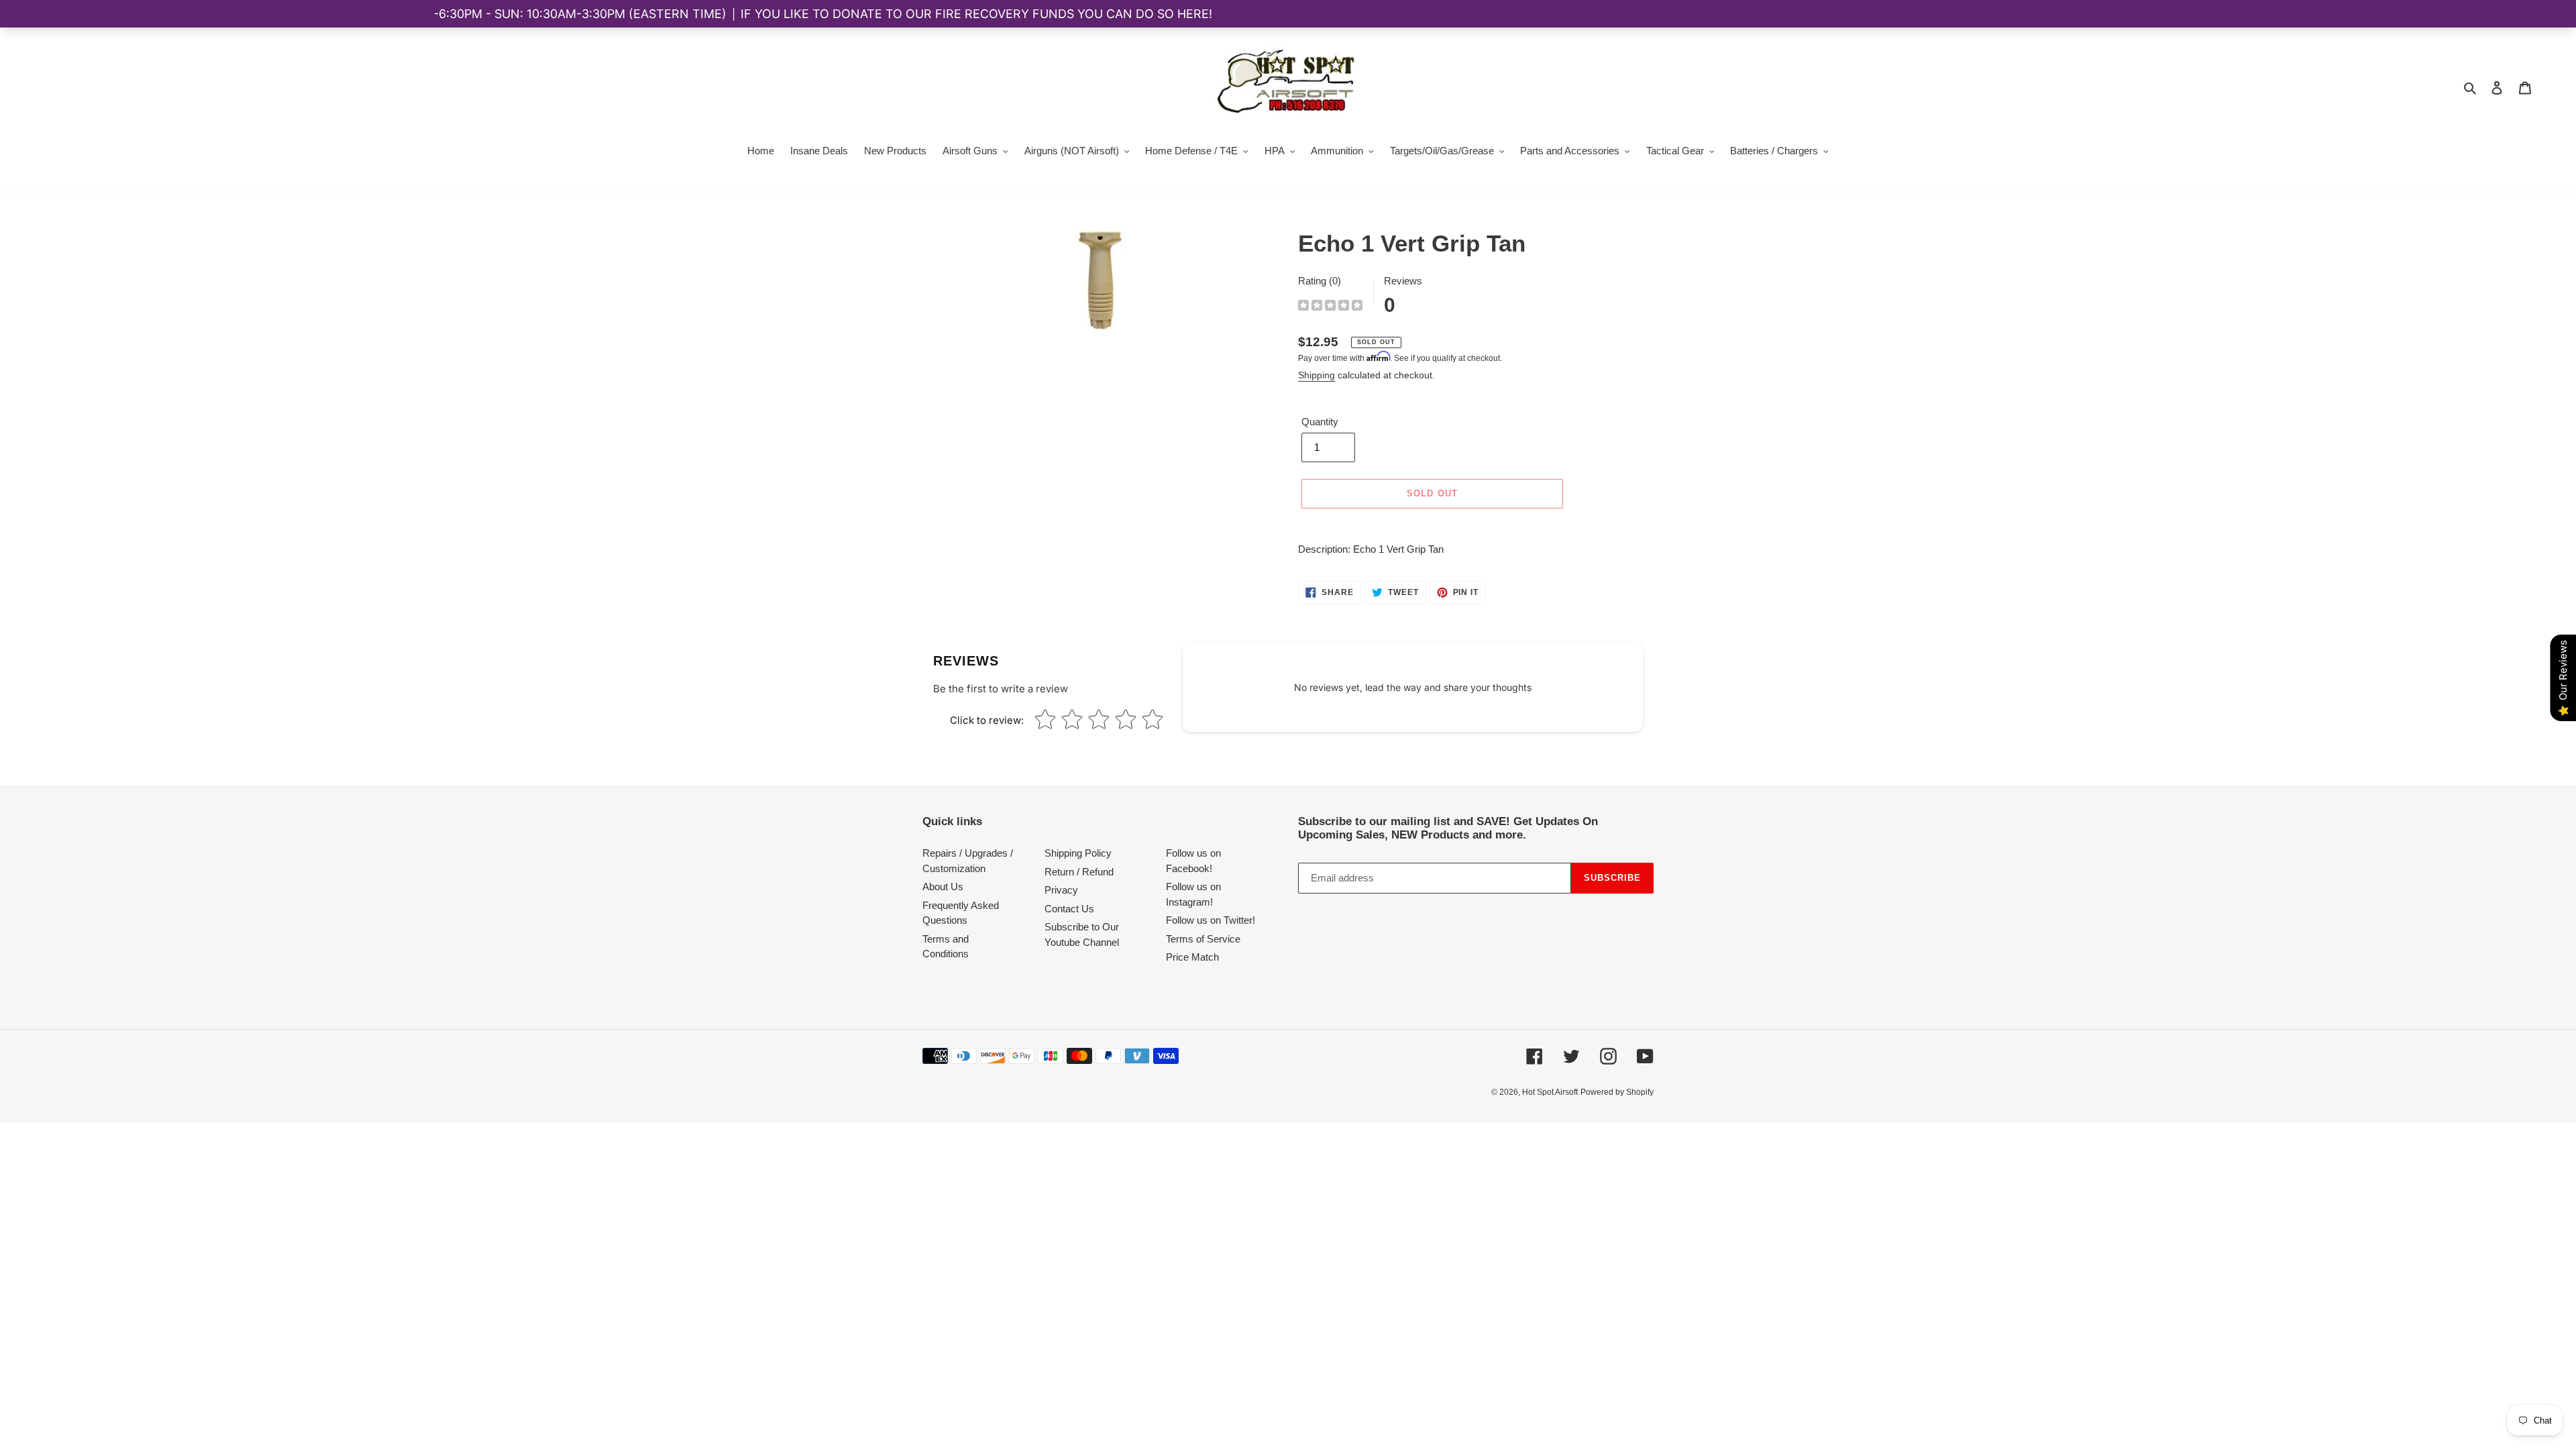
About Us (943, 887)
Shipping (1317, 375)
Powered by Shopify (1617, 1092)
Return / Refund (1079, 872)
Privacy (1061, 890)
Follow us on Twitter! (1211, 920)
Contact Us (1069, 909)
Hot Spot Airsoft (1550, 1092)
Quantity (1320, 422)
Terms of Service (1203, 939)
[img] (1330, 307)
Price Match (1192, 957)
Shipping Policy (1078, 853)
